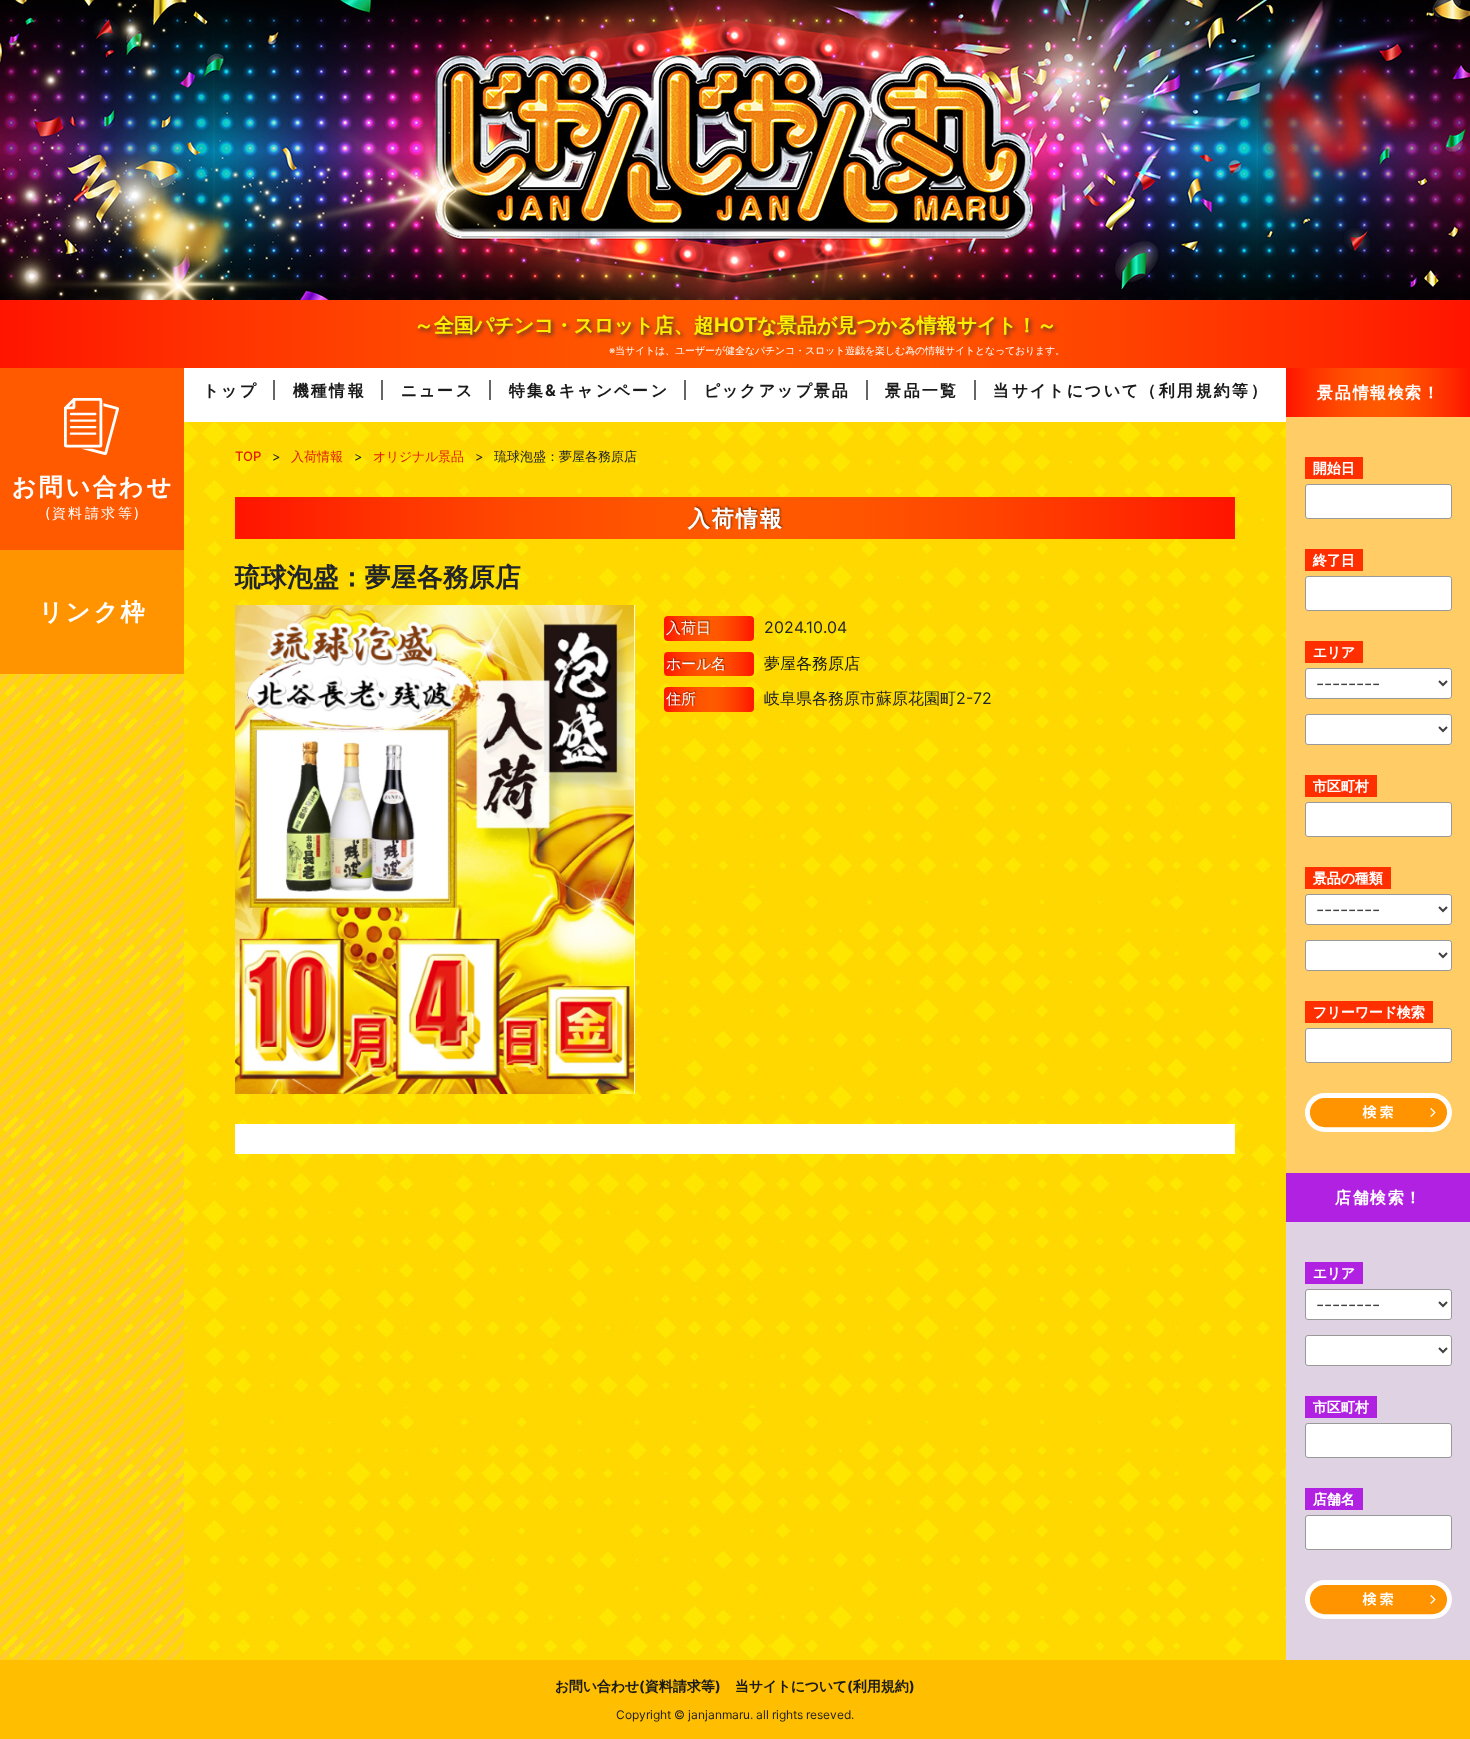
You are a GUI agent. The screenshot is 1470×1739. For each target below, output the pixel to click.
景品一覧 (922, 390)
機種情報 (330, 390)
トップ (230, 390)
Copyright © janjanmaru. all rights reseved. (735, 1714)
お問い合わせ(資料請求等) (638, 1685)
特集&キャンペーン (589, 390)
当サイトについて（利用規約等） (1131, 390)
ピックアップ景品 (777, 390)
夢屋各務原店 (812, 663)
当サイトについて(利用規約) (825, 1685)
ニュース (438, 390)
